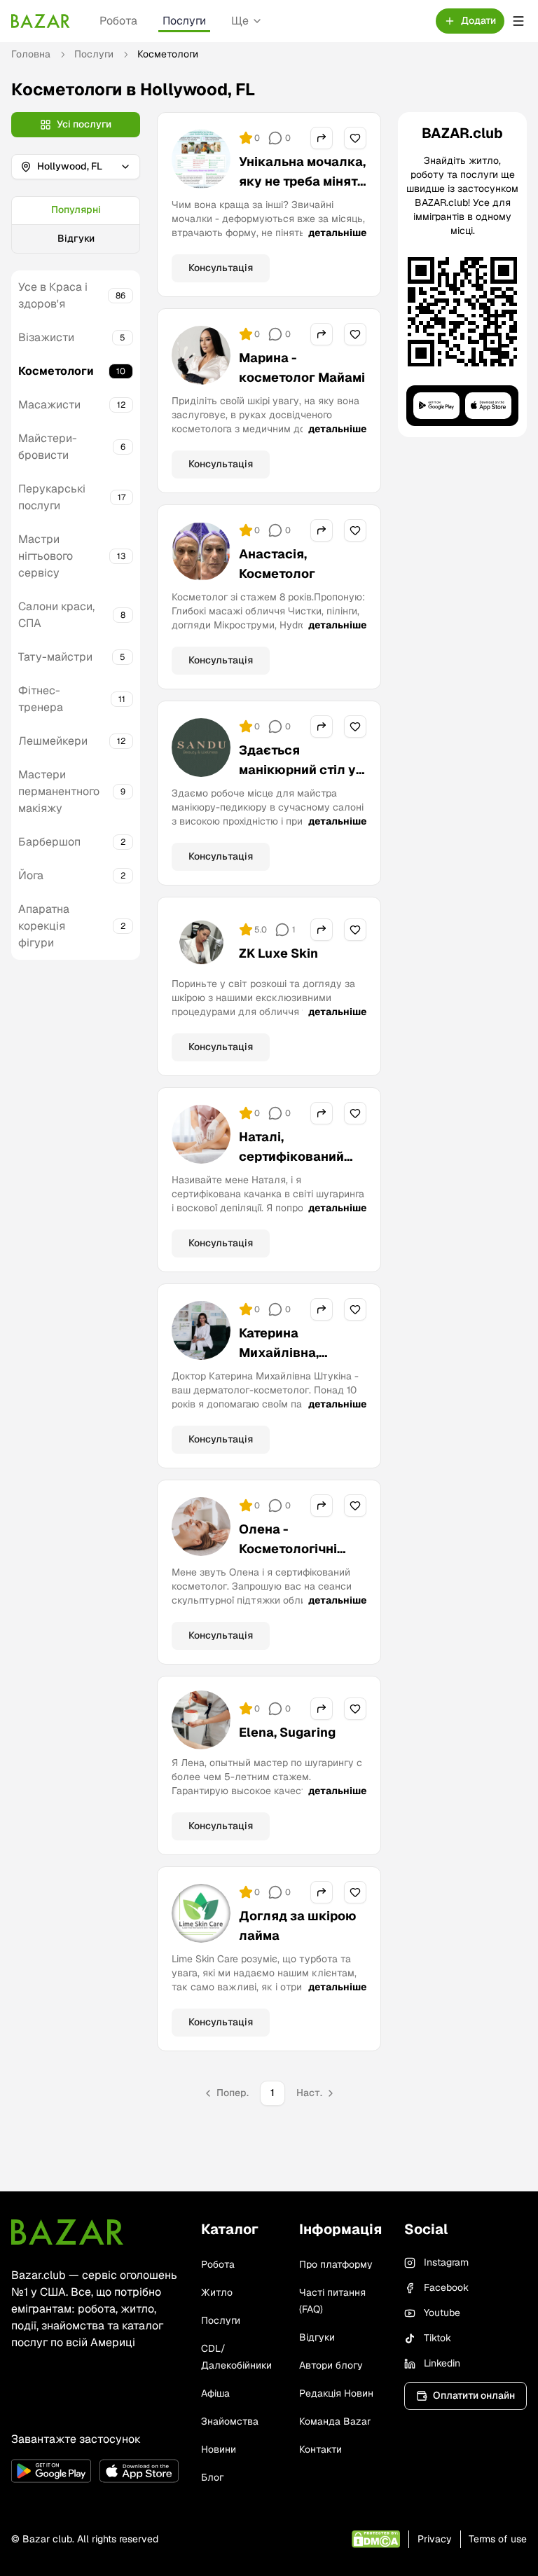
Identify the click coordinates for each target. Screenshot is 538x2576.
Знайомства (230, 2421)
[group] (76, 225)
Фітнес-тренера (41, 699)
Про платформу (336, 2264)
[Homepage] (41, 21)
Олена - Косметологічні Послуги (288, 1549)
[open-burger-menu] (518, 21)
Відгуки (76, 238)
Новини (219, 2449)
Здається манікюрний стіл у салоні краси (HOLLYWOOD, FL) (297, 779)
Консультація (221, 268)
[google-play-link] (51, 2471)
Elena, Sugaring (287, 1732)
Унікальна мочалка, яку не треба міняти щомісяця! (302, 181)
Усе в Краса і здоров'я (53, 295)
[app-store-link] (139, 2471)
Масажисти (49, 405)
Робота (118, 21)
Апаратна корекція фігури (44, 926)
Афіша (215, 2393)
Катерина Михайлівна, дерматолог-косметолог (280, 1362)
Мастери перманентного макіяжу (59, 791)
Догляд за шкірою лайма (298, 1926)
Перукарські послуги (52, 497)
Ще (240, 21)
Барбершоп (49, 842)
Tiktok (437, 2338)
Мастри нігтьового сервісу (46, 556)
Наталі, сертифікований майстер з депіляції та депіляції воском (302, 1166)
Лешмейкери (53, 741)
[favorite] (355, 138)
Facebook (446, 2287)
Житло (217, 2292)
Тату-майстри (55, 657)
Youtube (442, 2313)
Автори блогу (331, 2365)
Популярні (76, 209)
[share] (322, 138)
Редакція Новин (336, 2393)
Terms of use (498, 2539)
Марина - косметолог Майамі (302, 367)
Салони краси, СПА (56, 615)
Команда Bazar (335, 2421)
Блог (212, 2477)
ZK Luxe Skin (278, 953)
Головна (31, 54)
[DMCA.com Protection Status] (376, 2539)
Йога (31, 875)
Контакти (320, 2449)
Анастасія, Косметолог (277, 564)
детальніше (337, 233)
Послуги (184, 21)
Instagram (446, 2262)
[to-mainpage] (67, 2232)
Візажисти (46, 337)
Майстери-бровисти (48, 447)
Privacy (435, 2539)
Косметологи (56, 371)
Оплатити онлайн (474, 2395)
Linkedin (442, 2363)
